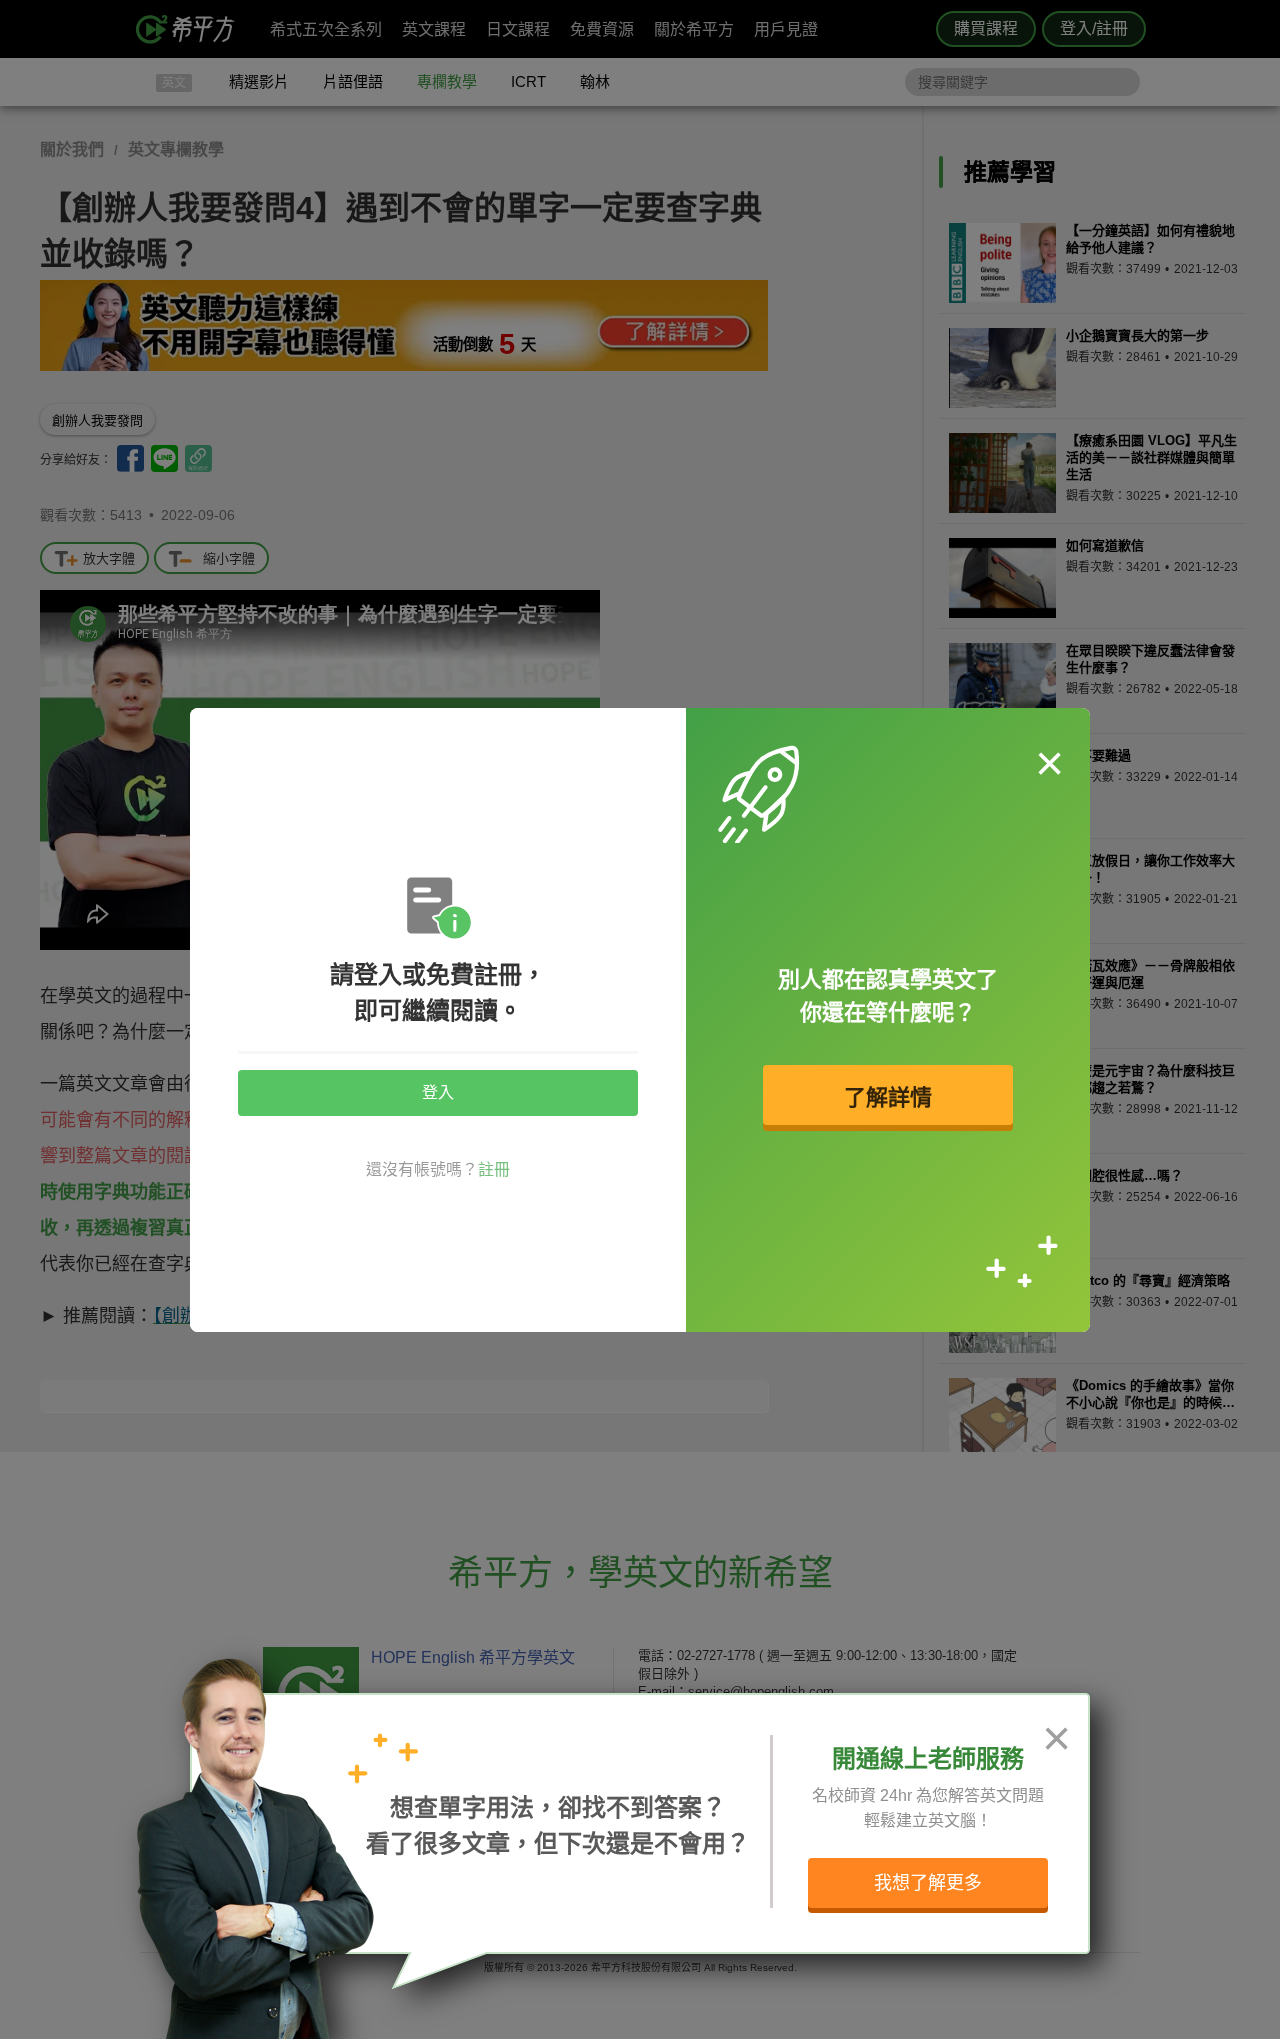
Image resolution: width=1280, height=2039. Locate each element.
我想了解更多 (928, 1883)
